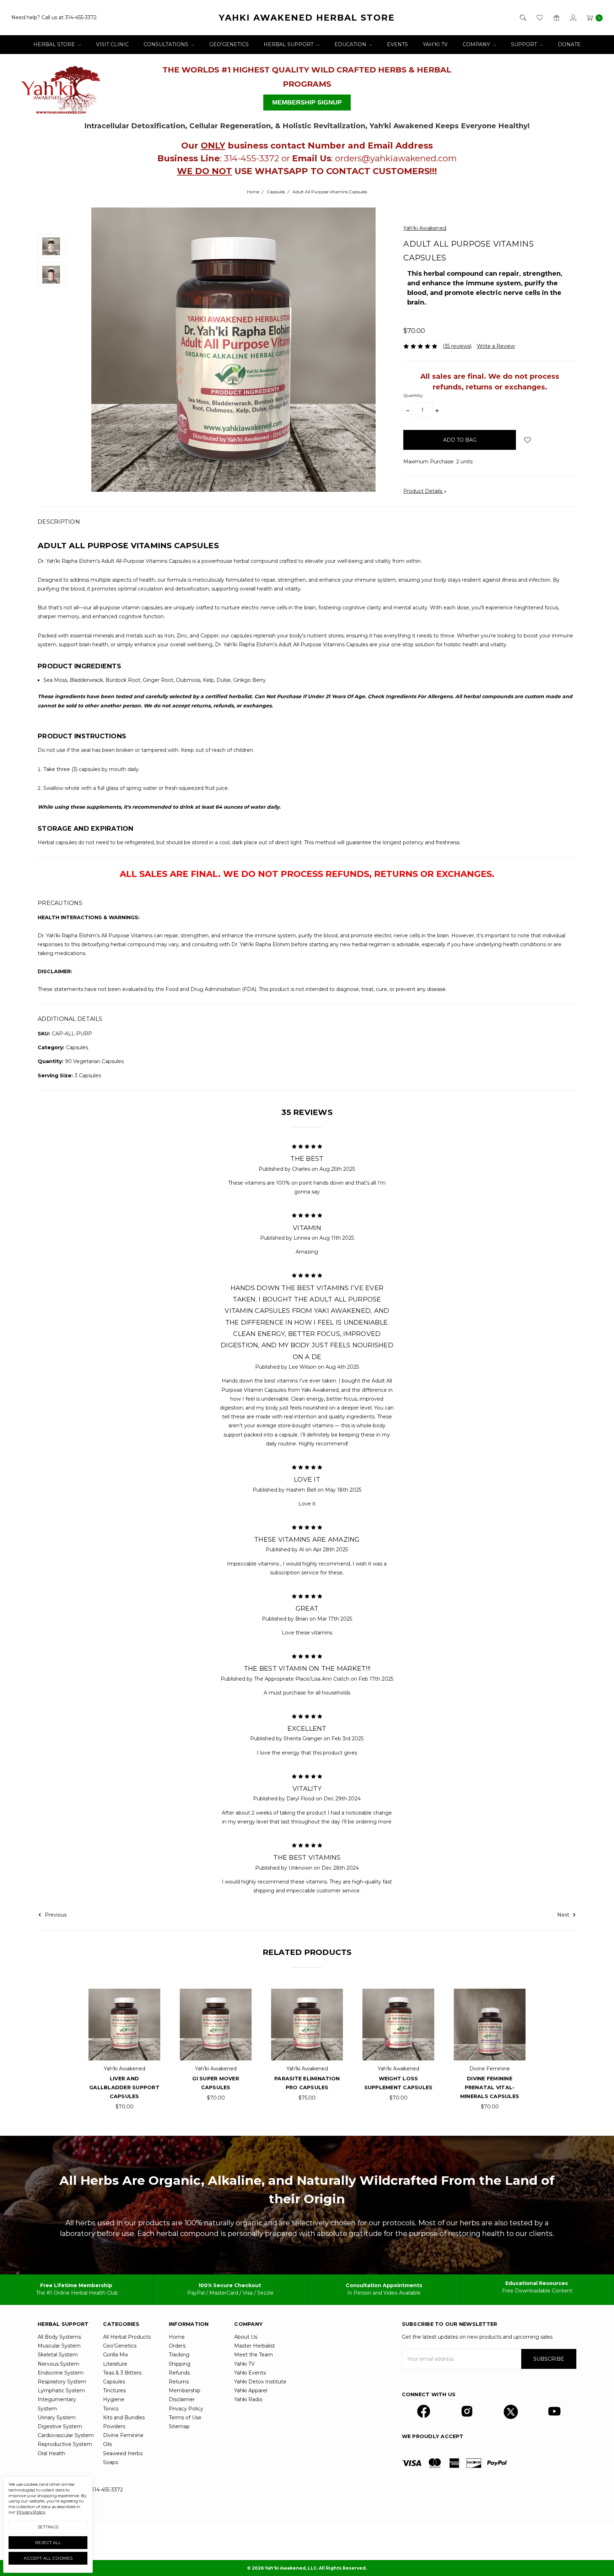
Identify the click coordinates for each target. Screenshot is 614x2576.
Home (177, 2337)
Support (525, 44)
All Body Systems (59, 2337)
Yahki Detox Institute (260, 2382)
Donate (569, 44)
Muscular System (59, 2346)
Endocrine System (61, 2373)
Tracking (179, 2355)
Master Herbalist (255, 2346)
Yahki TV (244, 2364)
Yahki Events (250, 2373)
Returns (179, 2382)
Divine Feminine (123, 2435)
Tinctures (114, 2391)
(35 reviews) (457, 346)
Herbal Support (289, 44)
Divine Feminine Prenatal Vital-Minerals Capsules (490, 2087)
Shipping (180, 2364)
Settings (48, 2527)
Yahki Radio (248, 2399)
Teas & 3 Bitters (122, 2373)
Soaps (111, 2462)
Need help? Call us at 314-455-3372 (54, 17)
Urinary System (57, 2418)
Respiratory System (62, 2382)
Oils (107, 2444)
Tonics (111, 2409)
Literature (115, 2364)
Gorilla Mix (115, 2355)
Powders (114, 2426)
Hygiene (114, 2399)
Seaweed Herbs (123, 2453)
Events (397, 44)
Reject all (48, 2542)
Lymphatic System (61, 2391)
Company (477, 44)
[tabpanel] (125, 2050)
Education (351, 44)
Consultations (167, 44)
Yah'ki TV (435, 44)
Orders (177, 2346)
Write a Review (496, 346)
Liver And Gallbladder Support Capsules (124, 2087)
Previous (55, 1915)
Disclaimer (182, 2399)
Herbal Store (55, 44)
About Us (246, 2337)
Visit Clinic (112, 44)
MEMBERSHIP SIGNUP (307, 102)
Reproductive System (65, 2444)
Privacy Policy (186, 2409)
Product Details (423, 491)
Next (564, 1915)
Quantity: (413, 395)
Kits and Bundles (124, 2418)
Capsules (114, 2382)
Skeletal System (58, 2355)
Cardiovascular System (66, 2435)
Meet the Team (254, 2355)
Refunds (179, 2373)
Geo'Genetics (229, 44)
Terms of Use (185, 2418)
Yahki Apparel (251, 2391)
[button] (76, 87)
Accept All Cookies (48, 2558)
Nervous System (58, 2364)
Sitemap (179, 2426)
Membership (185, 2391)
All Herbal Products (127, 2337)
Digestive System (60, 2426)
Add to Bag (124, 2026)
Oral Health (52, 2453)
